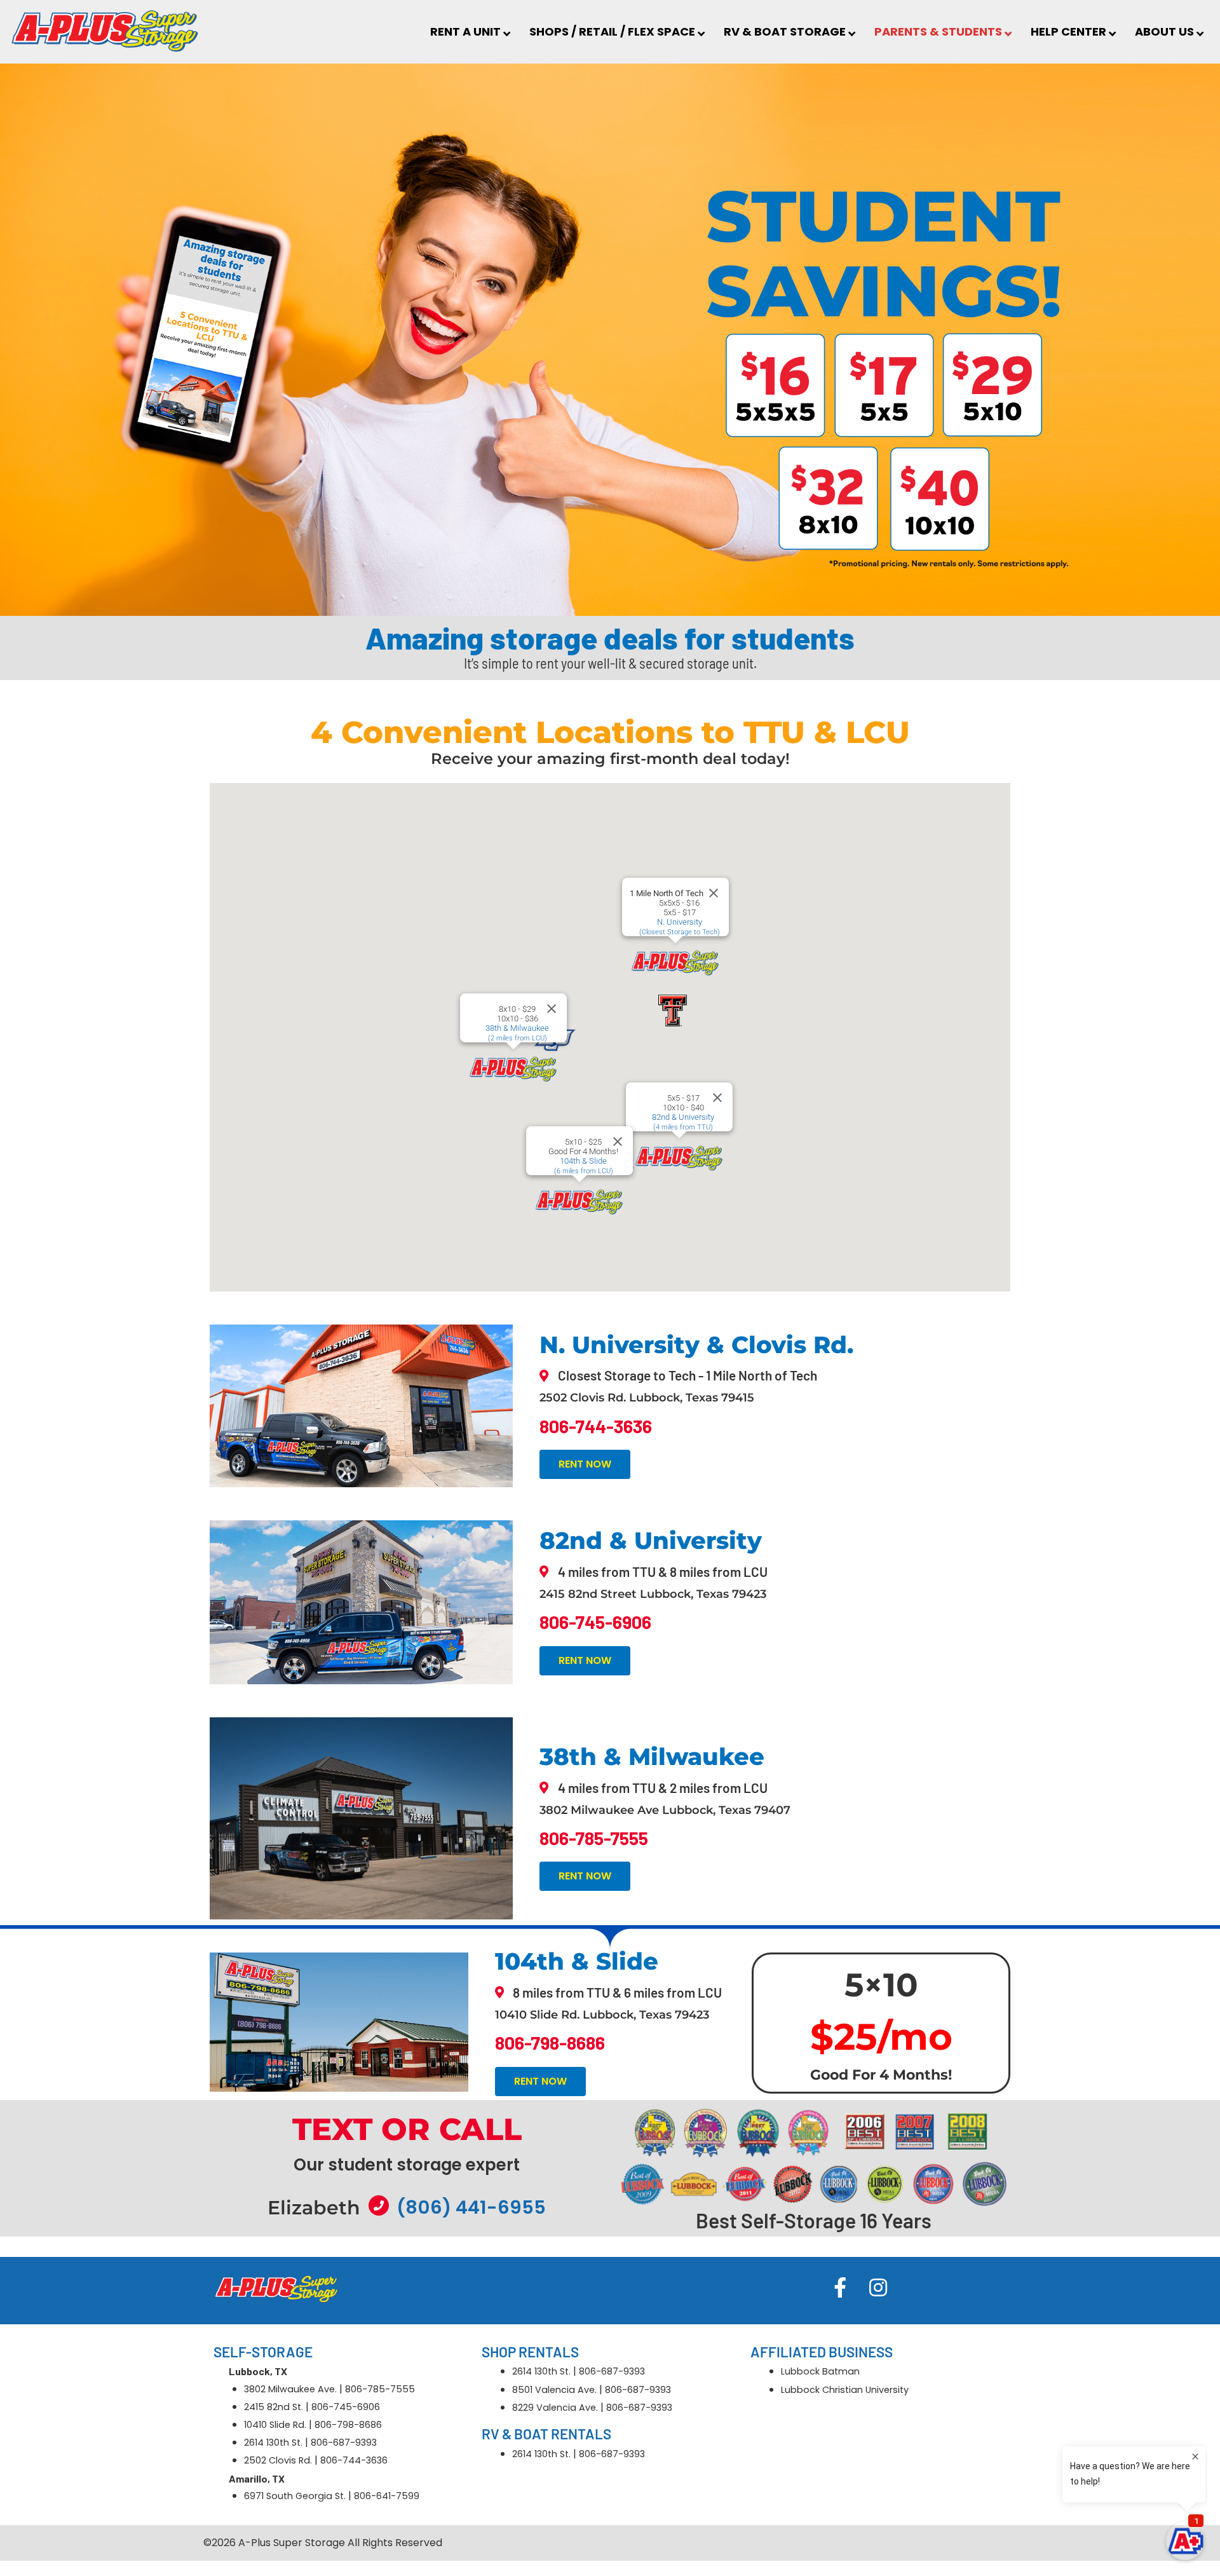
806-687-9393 (344, 2443)
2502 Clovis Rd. (278, 2460)
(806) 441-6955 (471, 2207)
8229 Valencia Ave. (555, 2408)
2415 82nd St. (274, 2407)
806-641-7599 (387, 2496)
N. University (680, 927)
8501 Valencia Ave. (554, 2390)
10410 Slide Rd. (275, 2425)
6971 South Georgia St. (295, 2496)
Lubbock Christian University (845, 2390)
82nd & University (683, 1122)
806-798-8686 (348, 2425)
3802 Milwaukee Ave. (290, 2389)
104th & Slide (584, 1166)
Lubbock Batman (820, 2371)
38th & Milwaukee (517, 1033)
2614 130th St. (273, 2443)
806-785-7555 (380, 2389)
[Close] (552, 1009)
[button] (513, 1068)
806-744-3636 (354, 2460)
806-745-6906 (346, 2407)
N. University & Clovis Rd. (696, 1345)
